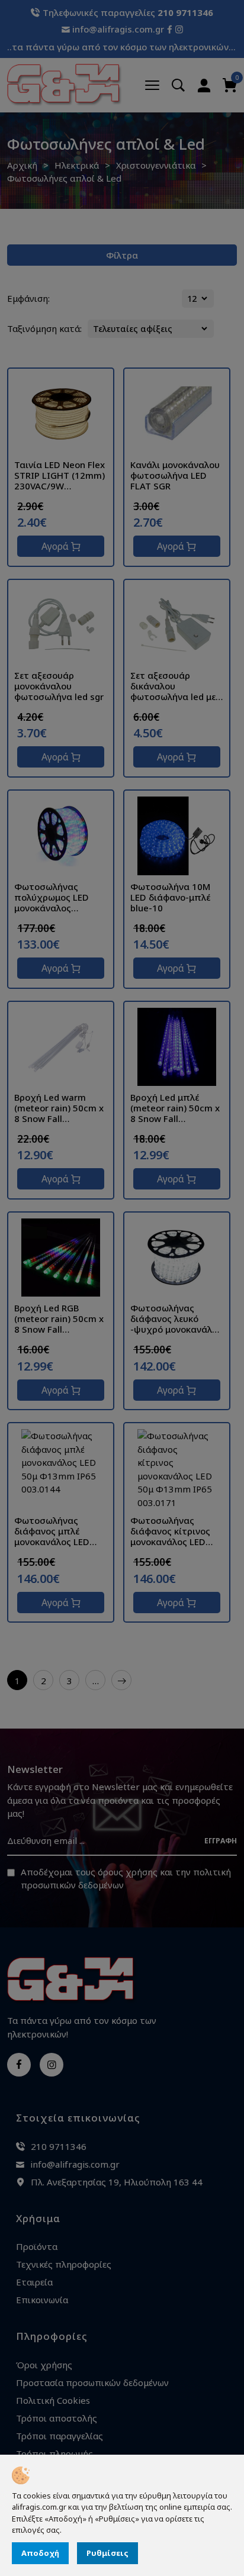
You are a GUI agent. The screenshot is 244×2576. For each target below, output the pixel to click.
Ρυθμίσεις (107, 2553)
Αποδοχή (40, 2553)
